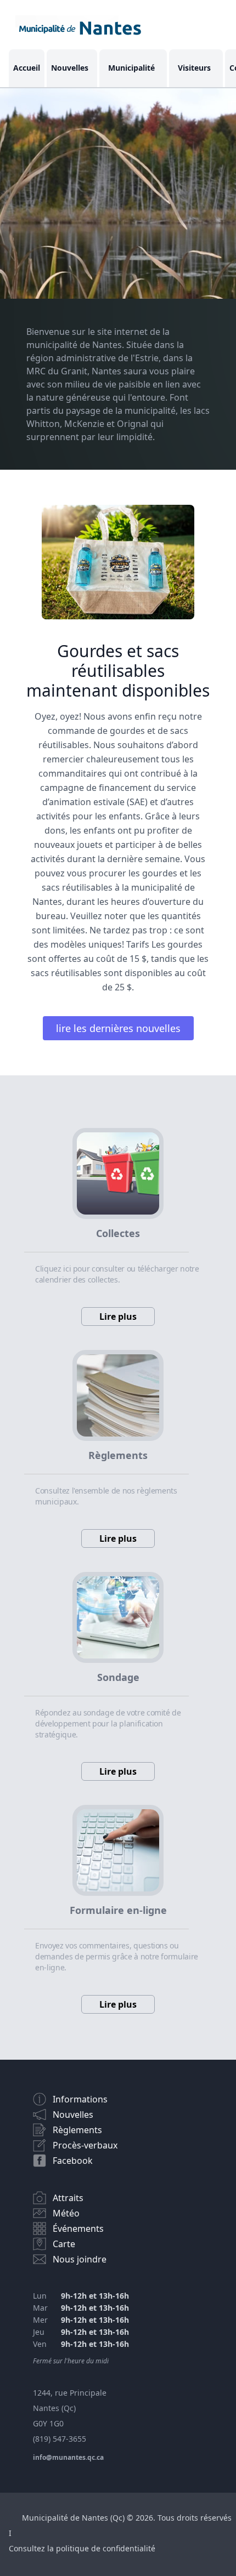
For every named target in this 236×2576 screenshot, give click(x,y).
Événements (78, 2229)
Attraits (68, 2198)
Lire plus (118, 1317)
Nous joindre (80, 2259)
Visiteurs (194, 68)
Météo (66, 2213)
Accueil (27, 68)
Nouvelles (70, 68)
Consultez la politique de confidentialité (82, 2548)
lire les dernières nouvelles (118, 1028)
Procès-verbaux (85, 2145)
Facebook (73, 2161)
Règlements (77, 2130)
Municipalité (131, 68)
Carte (64, 2244)
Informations (80, 2099)
